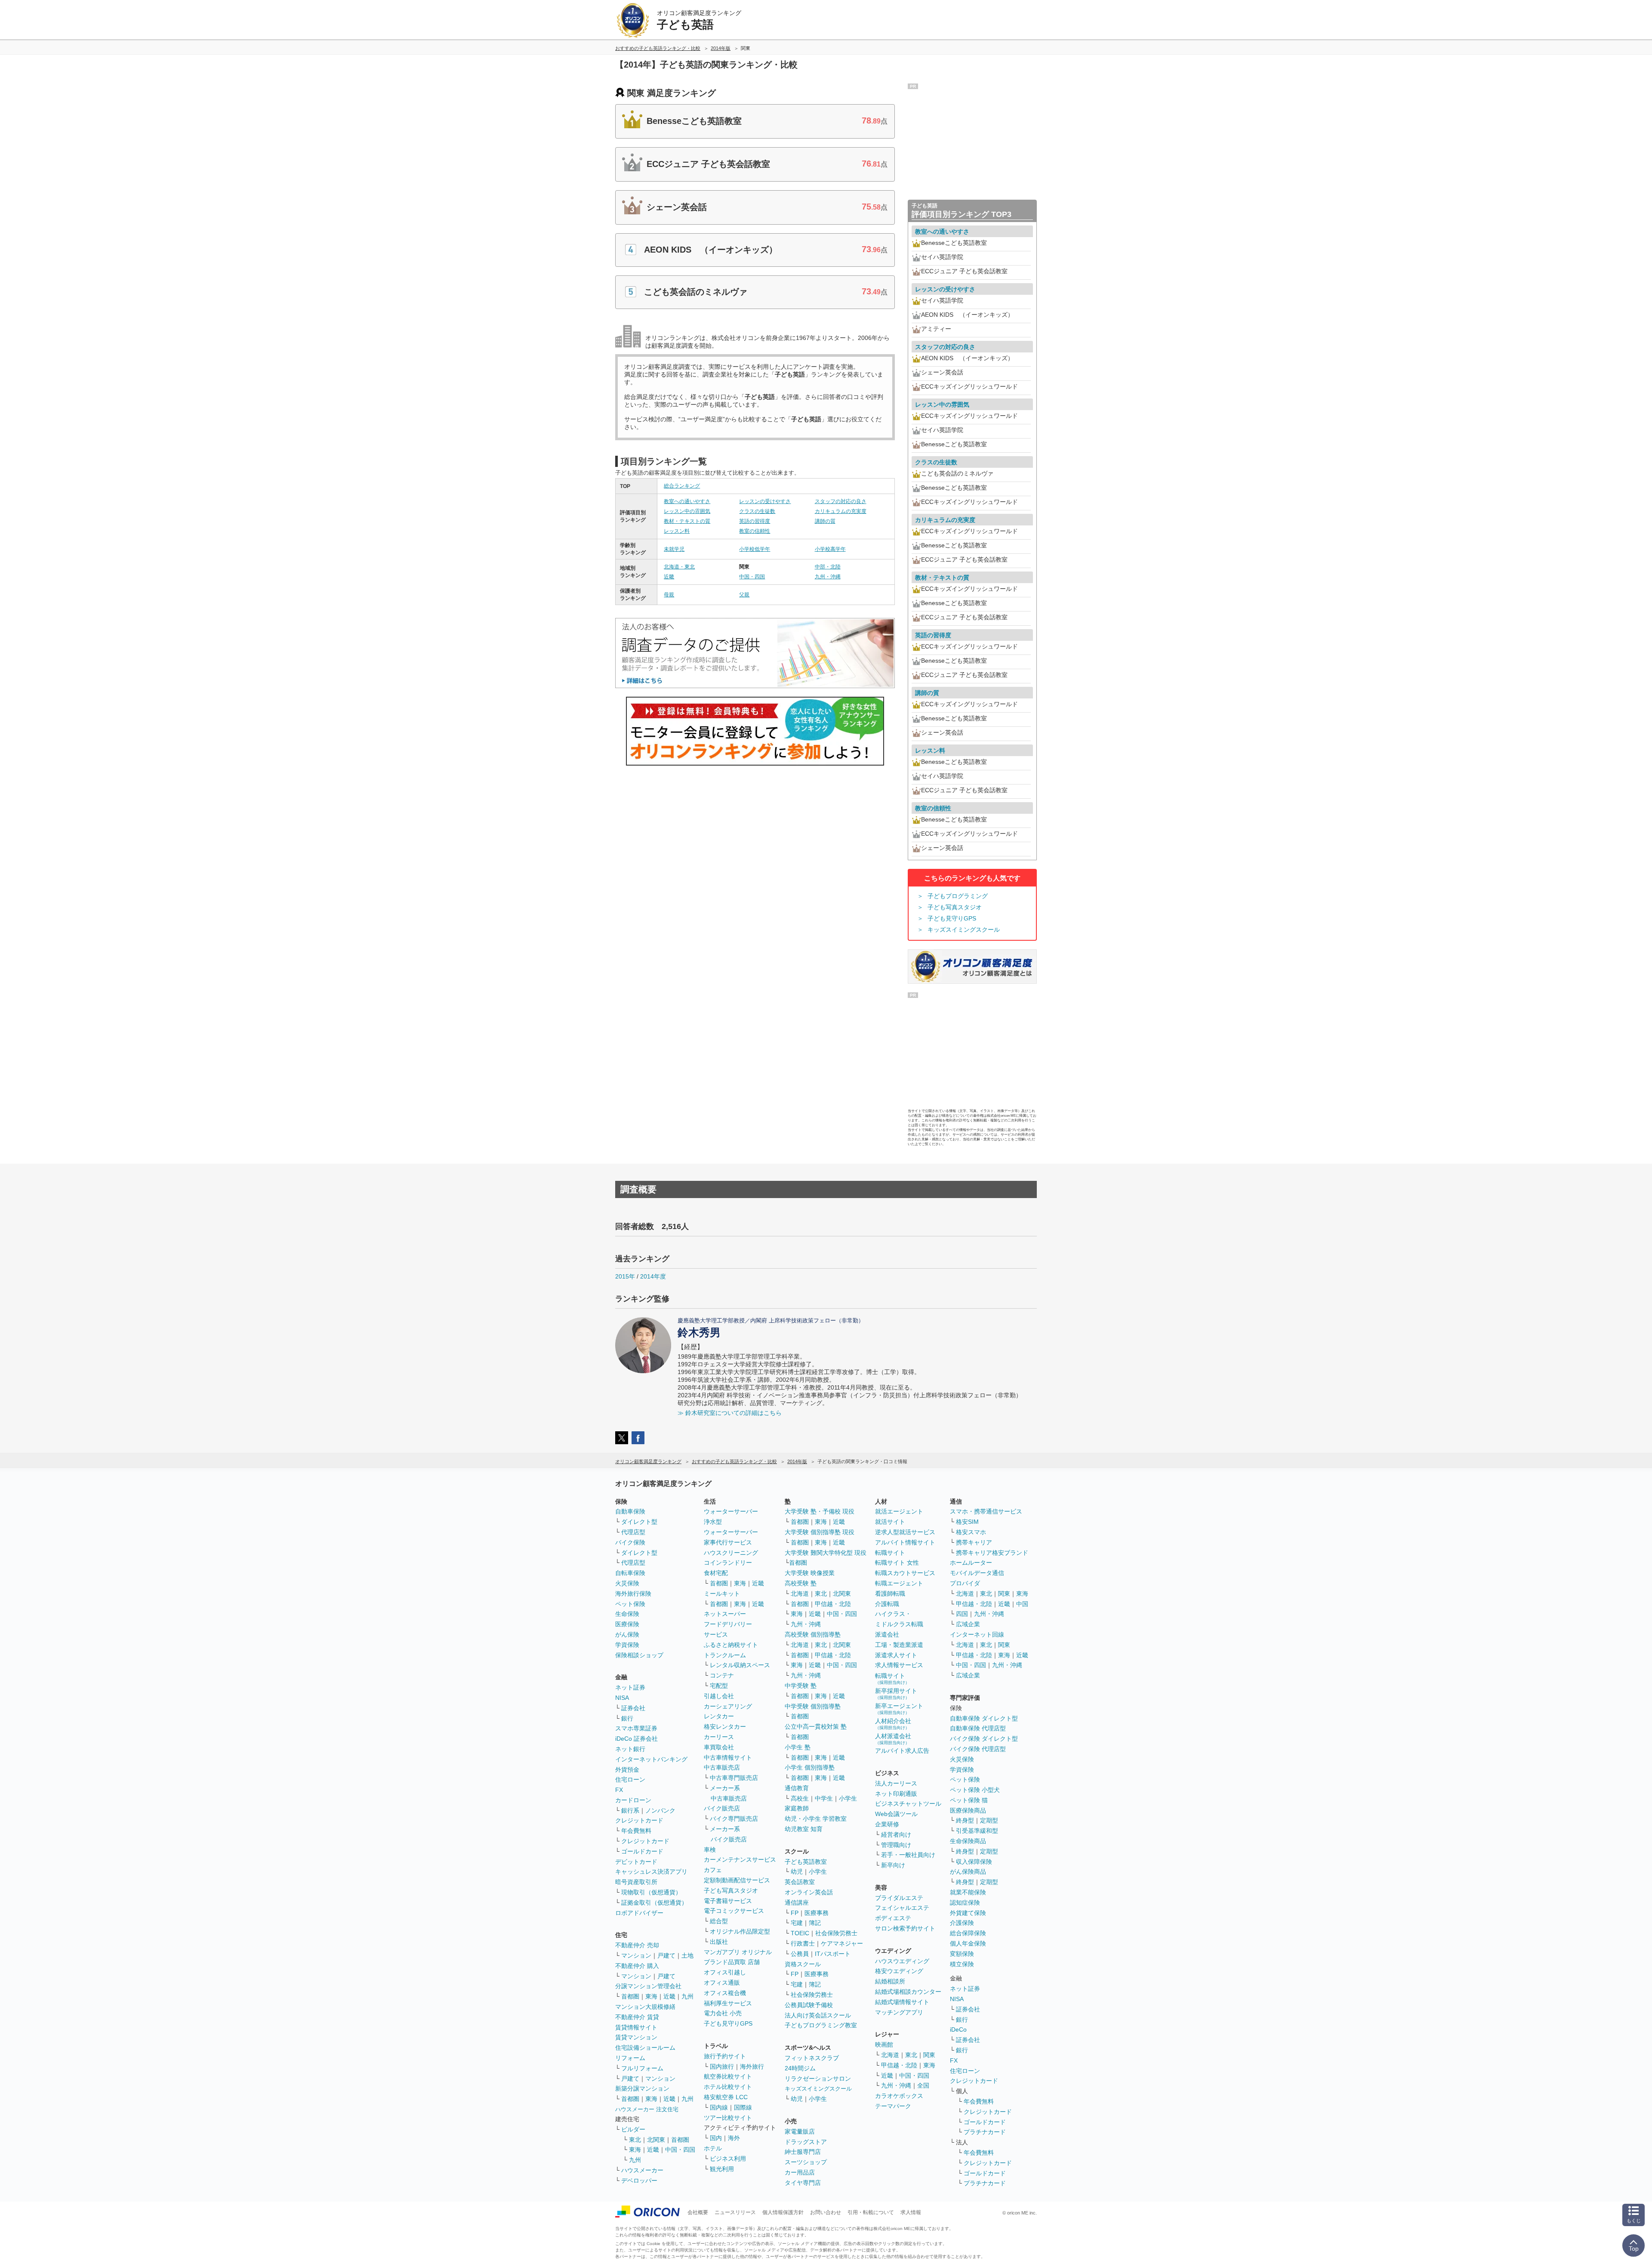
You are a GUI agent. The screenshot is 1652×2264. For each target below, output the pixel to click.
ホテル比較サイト (728, 2087)
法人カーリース (896, 1783)
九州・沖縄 (828, 577)
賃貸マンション (636, 2037)
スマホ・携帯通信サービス (986, 1511)
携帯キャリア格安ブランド (992, 1553)
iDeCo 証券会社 (636, 1739)
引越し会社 (719, 1696)
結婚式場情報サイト (902, 2002)
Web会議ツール (896, 1814)
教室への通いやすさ (687, 501)
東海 (651, 1996)
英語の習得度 (755, 521)
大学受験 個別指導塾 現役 (820, 1532)
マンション (636, 1955)
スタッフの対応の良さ (841, 501)
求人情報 (911, 2212)
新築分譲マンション (642, 2088)
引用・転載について (871, 2212)
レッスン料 (677, 531)
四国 (962, 1614)
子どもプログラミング (958, 896)
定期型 (989, 1820)
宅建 (797, 1923)
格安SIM (967, 1522)
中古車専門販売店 (734, 1778)
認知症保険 (965, 1903)
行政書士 (803, 1943)
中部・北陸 (828, 567)
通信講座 (797, 1903)
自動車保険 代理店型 (978, 1728)
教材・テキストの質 (687, 521)
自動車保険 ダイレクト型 (984, 1718)
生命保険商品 (968, 1841)
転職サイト (890, 1553)
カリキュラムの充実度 (841, 511)
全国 (923, 2085)
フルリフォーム (642, 2068)
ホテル (713, 2148)
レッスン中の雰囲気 (687, 511)
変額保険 (962, 1954)
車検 (710, 1850)
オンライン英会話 (809, 1892)
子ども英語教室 (806, 1862)
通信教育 (797, 1788)
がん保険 (627, 1634)
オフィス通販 (722, 1983)
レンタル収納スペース (740, 1665)
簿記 (815, 1923)
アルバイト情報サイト (905, 1542)
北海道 (800, 1594)
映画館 (884, 2045)
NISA (622, 1698)
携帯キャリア (974, 1542)
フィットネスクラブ (812, 2058)
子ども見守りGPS (952, 918)
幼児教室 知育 (804, 1829)
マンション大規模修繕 (645, 2007)
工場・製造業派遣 (899, 1645)
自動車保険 (630, 1511)
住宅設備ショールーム (645, 2048)
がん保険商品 (968, 1872)
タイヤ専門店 (803, 2183)
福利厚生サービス (728, 2003)
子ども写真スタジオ (955, 907)
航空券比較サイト (728, 2076)
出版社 (719, 1942)
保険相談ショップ (639, 1655)
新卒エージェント (899, 1709)
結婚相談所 (890, 1981)
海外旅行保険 (633, 1594)
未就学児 (674, 549)
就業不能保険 (968, 1892)
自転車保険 (630, 1573)
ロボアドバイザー (639, 1913)
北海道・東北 (679, 567)
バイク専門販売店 (734, 1819)
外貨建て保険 (968, 1913)
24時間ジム (800, 2068)
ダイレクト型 (639, 1522)
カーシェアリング (728, 1706)
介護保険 (962, 1923)
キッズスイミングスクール (964, 930)
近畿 (669, 577)
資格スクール (803, 1964)
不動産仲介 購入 (637, 1966)
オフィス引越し (725, 1972)
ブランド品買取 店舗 (732, 1962)
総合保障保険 (968, 1933)
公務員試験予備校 (809, 2005)
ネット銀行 (630, 1749)
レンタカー (719, 1716)
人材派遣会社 (893, 1739)
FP (795, 1913)
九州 (687, 1996)
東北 (635, 2140)
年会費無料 (636, 1831)
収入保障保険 (974, 1862)
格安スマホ (971, 1532)
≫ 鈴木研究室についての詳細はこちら (730, 1413)
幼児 (797, 1872)
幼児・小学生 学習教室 (816, 1819)
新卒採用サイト (896, 1694)
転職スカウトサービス (905, 1573)
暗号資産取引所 (636, 1882)
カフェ (713, 1870)
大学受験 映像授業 (810, 1573)
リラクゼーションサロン (818, 2079)
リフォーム (630, 2058)
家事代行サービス (728, 1542)
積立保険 (962, 1964)
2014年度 (653, 1276)
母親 (669, 595)
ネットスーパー (725, 1614)
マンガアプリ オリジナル (738, 1952)
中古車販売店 (722, 1767)
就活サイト (890, 1522)
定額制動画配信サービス (737, 1880)
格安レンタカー (725, 1727)
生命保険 (627, 1614)
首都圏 (630, 1996)
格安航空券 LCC (726, 2097)
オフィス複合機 (725, 1993)
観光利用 (722, 2169)
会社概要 (698, 2212)
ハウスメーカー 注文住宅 (647, 2109)
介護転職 (887, 1604)
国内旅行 (722, 2066)
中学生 (824, 1798)
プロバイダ (965, 1583)
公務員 (800, 1954)
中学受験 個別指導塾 (813, 1706)
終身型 (965, 1820)
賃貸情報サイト (636, 2027)
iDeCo (958, 2029)
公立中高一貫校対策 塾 (816, 1727)
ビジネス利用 (728, 2159)
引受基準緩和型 (977, 1831)
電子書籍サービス (728, 1901)
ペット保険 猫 (969, 1800)
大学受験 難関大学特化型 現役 (826, 1553)
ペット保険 (630, 1604)
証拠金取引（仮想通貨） (654, 1903)
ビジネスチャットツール (908, 1804)
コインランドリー (728, 1563)
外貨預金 (627, 1770)
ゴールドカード (642, 1851)
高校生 (800, 1798)
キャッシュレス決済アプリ (651, 1872)
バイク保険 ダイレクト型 (984, 1739)
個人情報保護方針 (783, 2212)
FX (619, 1790)
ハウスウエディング (902, 1961)
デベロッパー (639, 2181)
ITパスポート (833, 1954)
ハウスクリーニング (731, 1553)
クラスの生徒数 (757, 511)
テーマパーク (893, 2106)
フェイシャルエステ (902, 1908)
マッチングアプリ (899, 2012)
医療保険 (627, 1624)
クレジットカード (639, 1820)
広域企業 (968, 1624)
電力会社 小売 (723, 2013)
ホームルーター (971, 1563)
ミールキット (722, 1594)
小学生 (848, 1798)
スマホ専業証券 (636, 1728)
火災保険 (627, 1583)
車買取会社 (719, 1747)
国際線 (743, 2107)
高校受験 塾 (801, 1583)
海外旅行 (752, 2066)
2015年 (625, 1276)
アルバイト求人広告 (902, 1751)
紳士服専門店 (803, 2152)
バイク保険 (630, 1542)
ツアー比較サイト (728, 2118)
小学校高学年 (830, 549)
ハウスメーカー (642, 2170)
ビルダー (633, 2129)
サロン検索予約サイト (905, 1928)
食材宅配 (716, 1573)
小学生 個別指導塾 (810, 1767)
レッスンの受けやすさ (765, 501)
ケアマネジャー (842, 1943)
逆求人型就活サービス (905, 1532)
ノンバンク (660, 1810)
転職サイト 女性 (897, 1563)
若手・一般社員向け (908, 1855)
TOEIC (800, 1933)
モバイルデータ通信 (977, 1573)
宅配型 (719, 1686)
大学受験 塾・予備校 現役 (820, 1511)
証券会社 (633, 1708)
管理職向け (896, 1845)
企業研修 (887, 1824)
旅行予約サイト (725, 2056)
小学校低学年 (755, 549)
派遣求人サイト (896, 1655)
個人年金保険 (968, 1943)
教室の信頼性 (755, 531)
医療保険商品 (968, 1810)
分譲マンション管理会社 (648, 1986)
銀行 (627, 1718)
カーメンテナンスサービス (740, 1859)
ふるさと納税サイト (731, 1645)
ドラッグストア (806, 2142)
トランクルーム (725, 1655)
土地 (687, 1955)
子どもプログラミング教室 (821, 2025)
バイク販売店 (722, 1808)
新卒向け (893, 1865)
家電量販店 (800, 2131)
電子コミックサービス (734, 1911)
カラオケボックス (899, 2096)
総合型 (719, 1921)
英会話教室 (800, 1882)
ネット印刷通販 (896, 1794)
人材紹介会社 (893, 1724)
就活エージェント (899, 1511)
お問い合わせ (826, 2212)
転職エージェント (899, 1583)
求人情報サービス (899, 1665)
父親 (744, 595)
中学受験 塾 (801, 1686)
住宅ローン (630, 1779)
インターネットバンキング (651, 1759)
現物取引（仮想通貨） (651, 1892)
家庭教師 (797, 1808)
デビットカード (636, 1862)
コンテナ (722, 1675)
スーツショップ (806, 2162)
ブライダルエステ (899, 1898)
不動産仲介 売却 (637, 1945)
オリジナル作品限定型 (740, 1931)
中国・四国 (752, 577)
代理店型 (633, 1532)
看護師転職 (890, 1594)
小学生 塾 (798, 1747)
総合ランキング (682, 486)
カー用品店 (800, 2172)
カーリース (719, 1737)
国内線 (719, 2107)
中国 (1022, 1604)
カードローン (633, 1800)
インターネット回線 (977, 1634)
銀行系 (630, 1810)
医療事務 (817, 1913)
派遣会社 (887, 1634)
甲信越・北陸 (833, 1604)
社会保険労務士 (836, 1933)
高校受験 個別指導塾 (813, 1634)
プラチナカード (985, 2132)
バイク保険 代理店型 (978, 1749)
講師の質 (825, 521)
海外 (734, 2138)
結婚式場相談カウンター (908, 1992)
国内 (716, 2138)
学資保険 (627, 1645)
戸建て (666, 1955)
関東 (929, 2055)
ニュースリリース (735, 2212)
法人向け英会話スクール (818, 2015)
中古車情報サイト (728, 1757)
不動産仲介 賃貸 (637, 2017)
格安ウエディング (899, 1971)
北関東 (656, 2140)
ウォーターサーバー (731, 1511)
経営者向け (896, 1835)
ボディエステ (893, 1918)
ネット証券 (630, 1687)
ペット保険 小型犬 (975, 1790)
